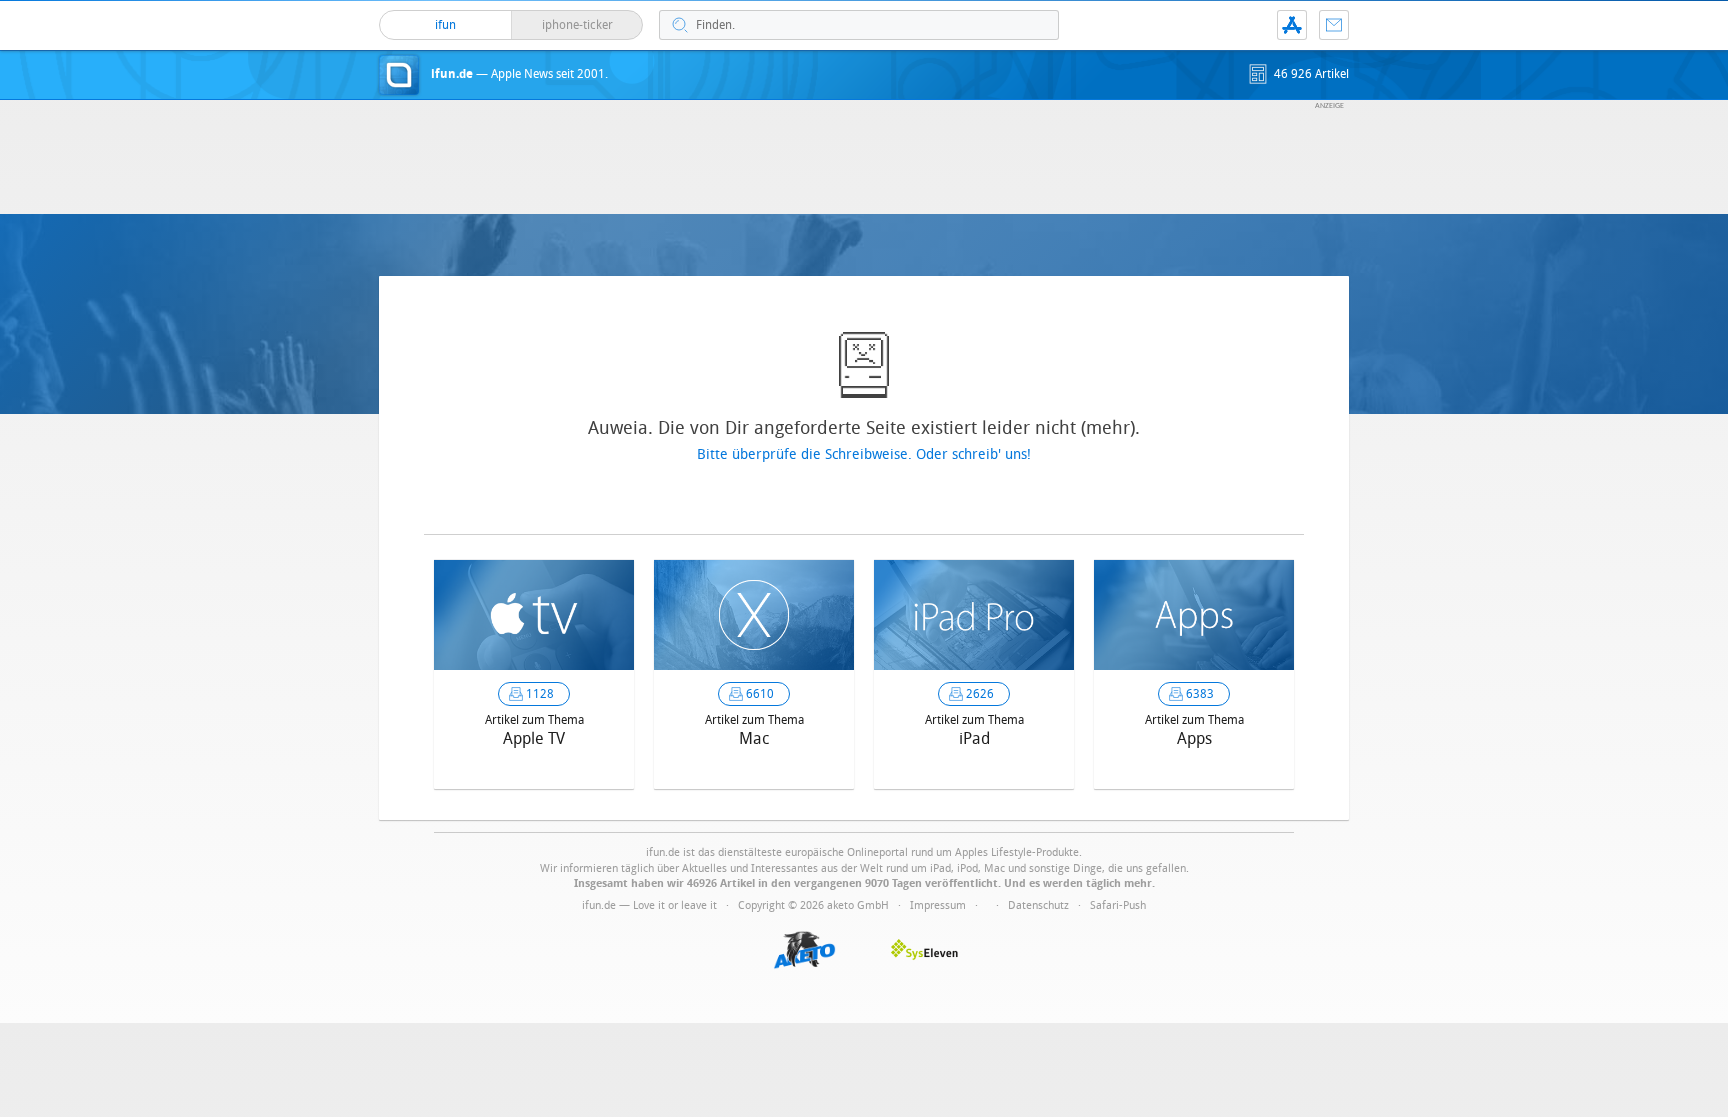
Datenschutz (1038, 905)
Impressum (938, 905)
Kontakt (1334, 25)
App (1292, 25)
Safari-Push (1118, 905)
